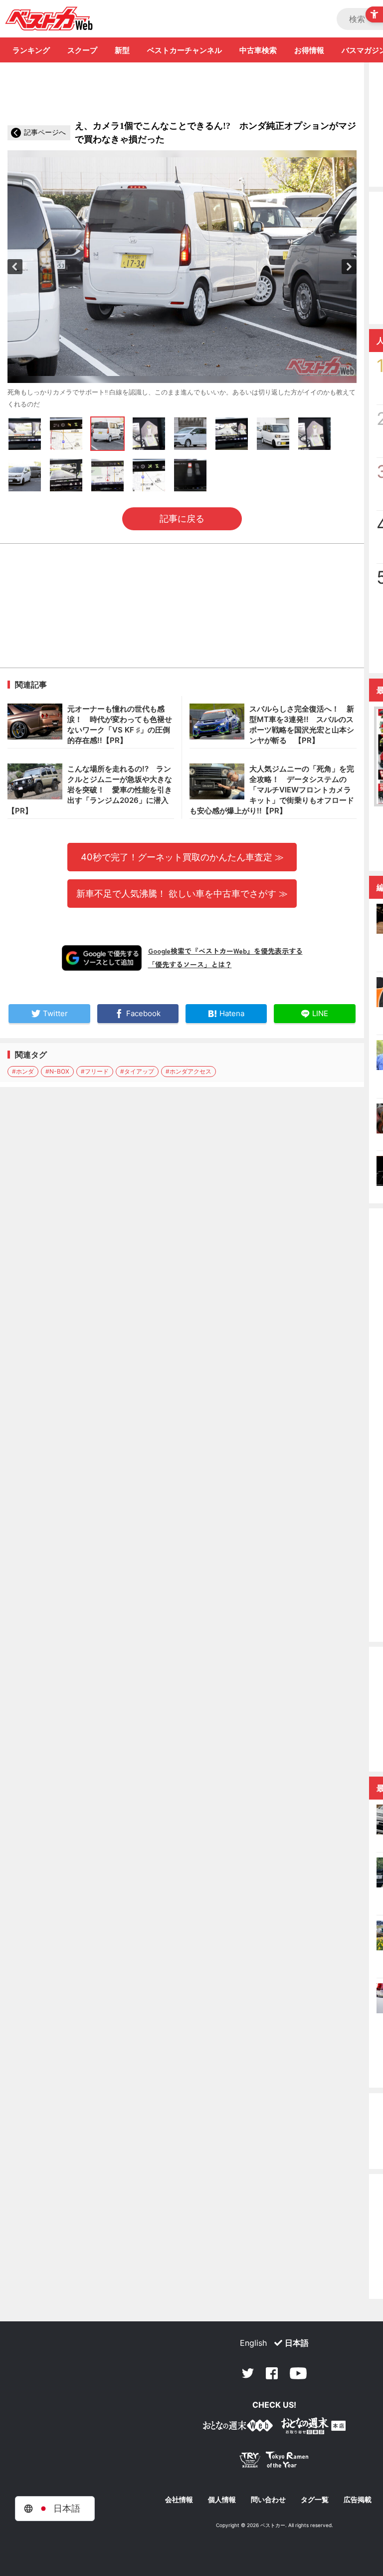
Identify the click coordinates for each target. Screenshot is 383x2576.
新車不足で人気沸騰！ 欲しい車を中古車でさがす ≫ (182, 893)
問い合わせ (268, 2500)
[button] (15, 267)
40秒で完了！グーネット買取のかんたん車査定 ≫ (182, 857)
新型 (122, 50)
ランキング (31, 50)
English (253, 2343)
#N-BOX (57, 1071)
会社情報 (179, 2500)
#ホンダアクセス (189, 1071)
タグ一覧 (315, 2500)
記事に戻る (182, 519)
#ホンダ (23, 1071)
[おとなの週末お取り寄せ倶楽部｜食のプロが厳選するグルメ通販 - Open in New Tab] (238, 2427)
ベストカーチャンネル (185, 50)
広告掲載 (358, 2500)
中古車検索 (258, 50)
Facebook (272, 2373)
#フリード (95, 1071)
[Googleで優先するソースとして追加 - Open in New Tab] (102, 958)
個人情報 (222, 2500)
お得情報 (309, 50)
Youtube (298, 2373)
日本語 (297, 2343)
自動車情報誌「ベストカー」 (49, 18)
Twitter (248, 2373)
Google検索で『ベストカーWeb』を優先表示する (225, 951)
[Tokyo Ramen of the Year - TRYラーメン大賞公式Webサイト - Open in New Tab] (274, 2462)
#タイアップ (137, 1071)
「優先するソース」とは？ (190, 964)
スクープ (82, 50)
